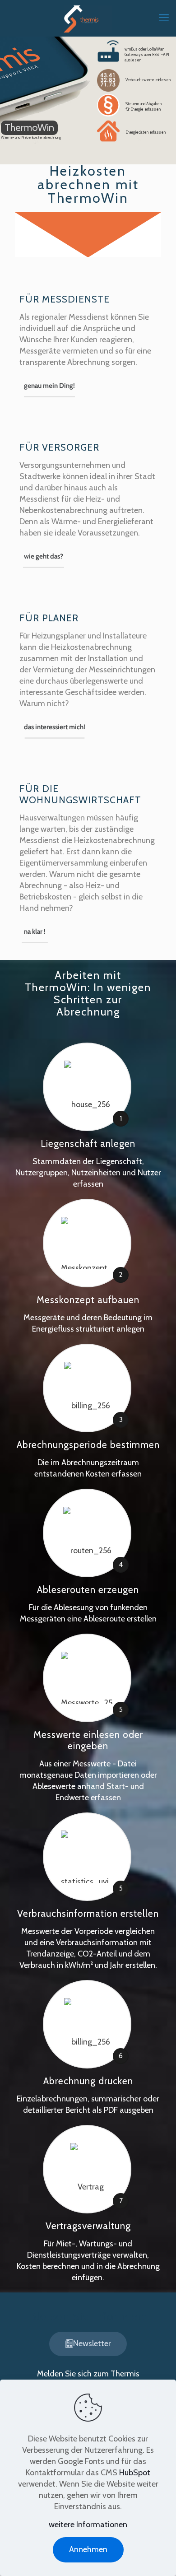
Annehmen (88, 2549)
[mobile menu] (164, 18)
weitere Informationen (88, 2525)
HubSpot (135, 2473)
